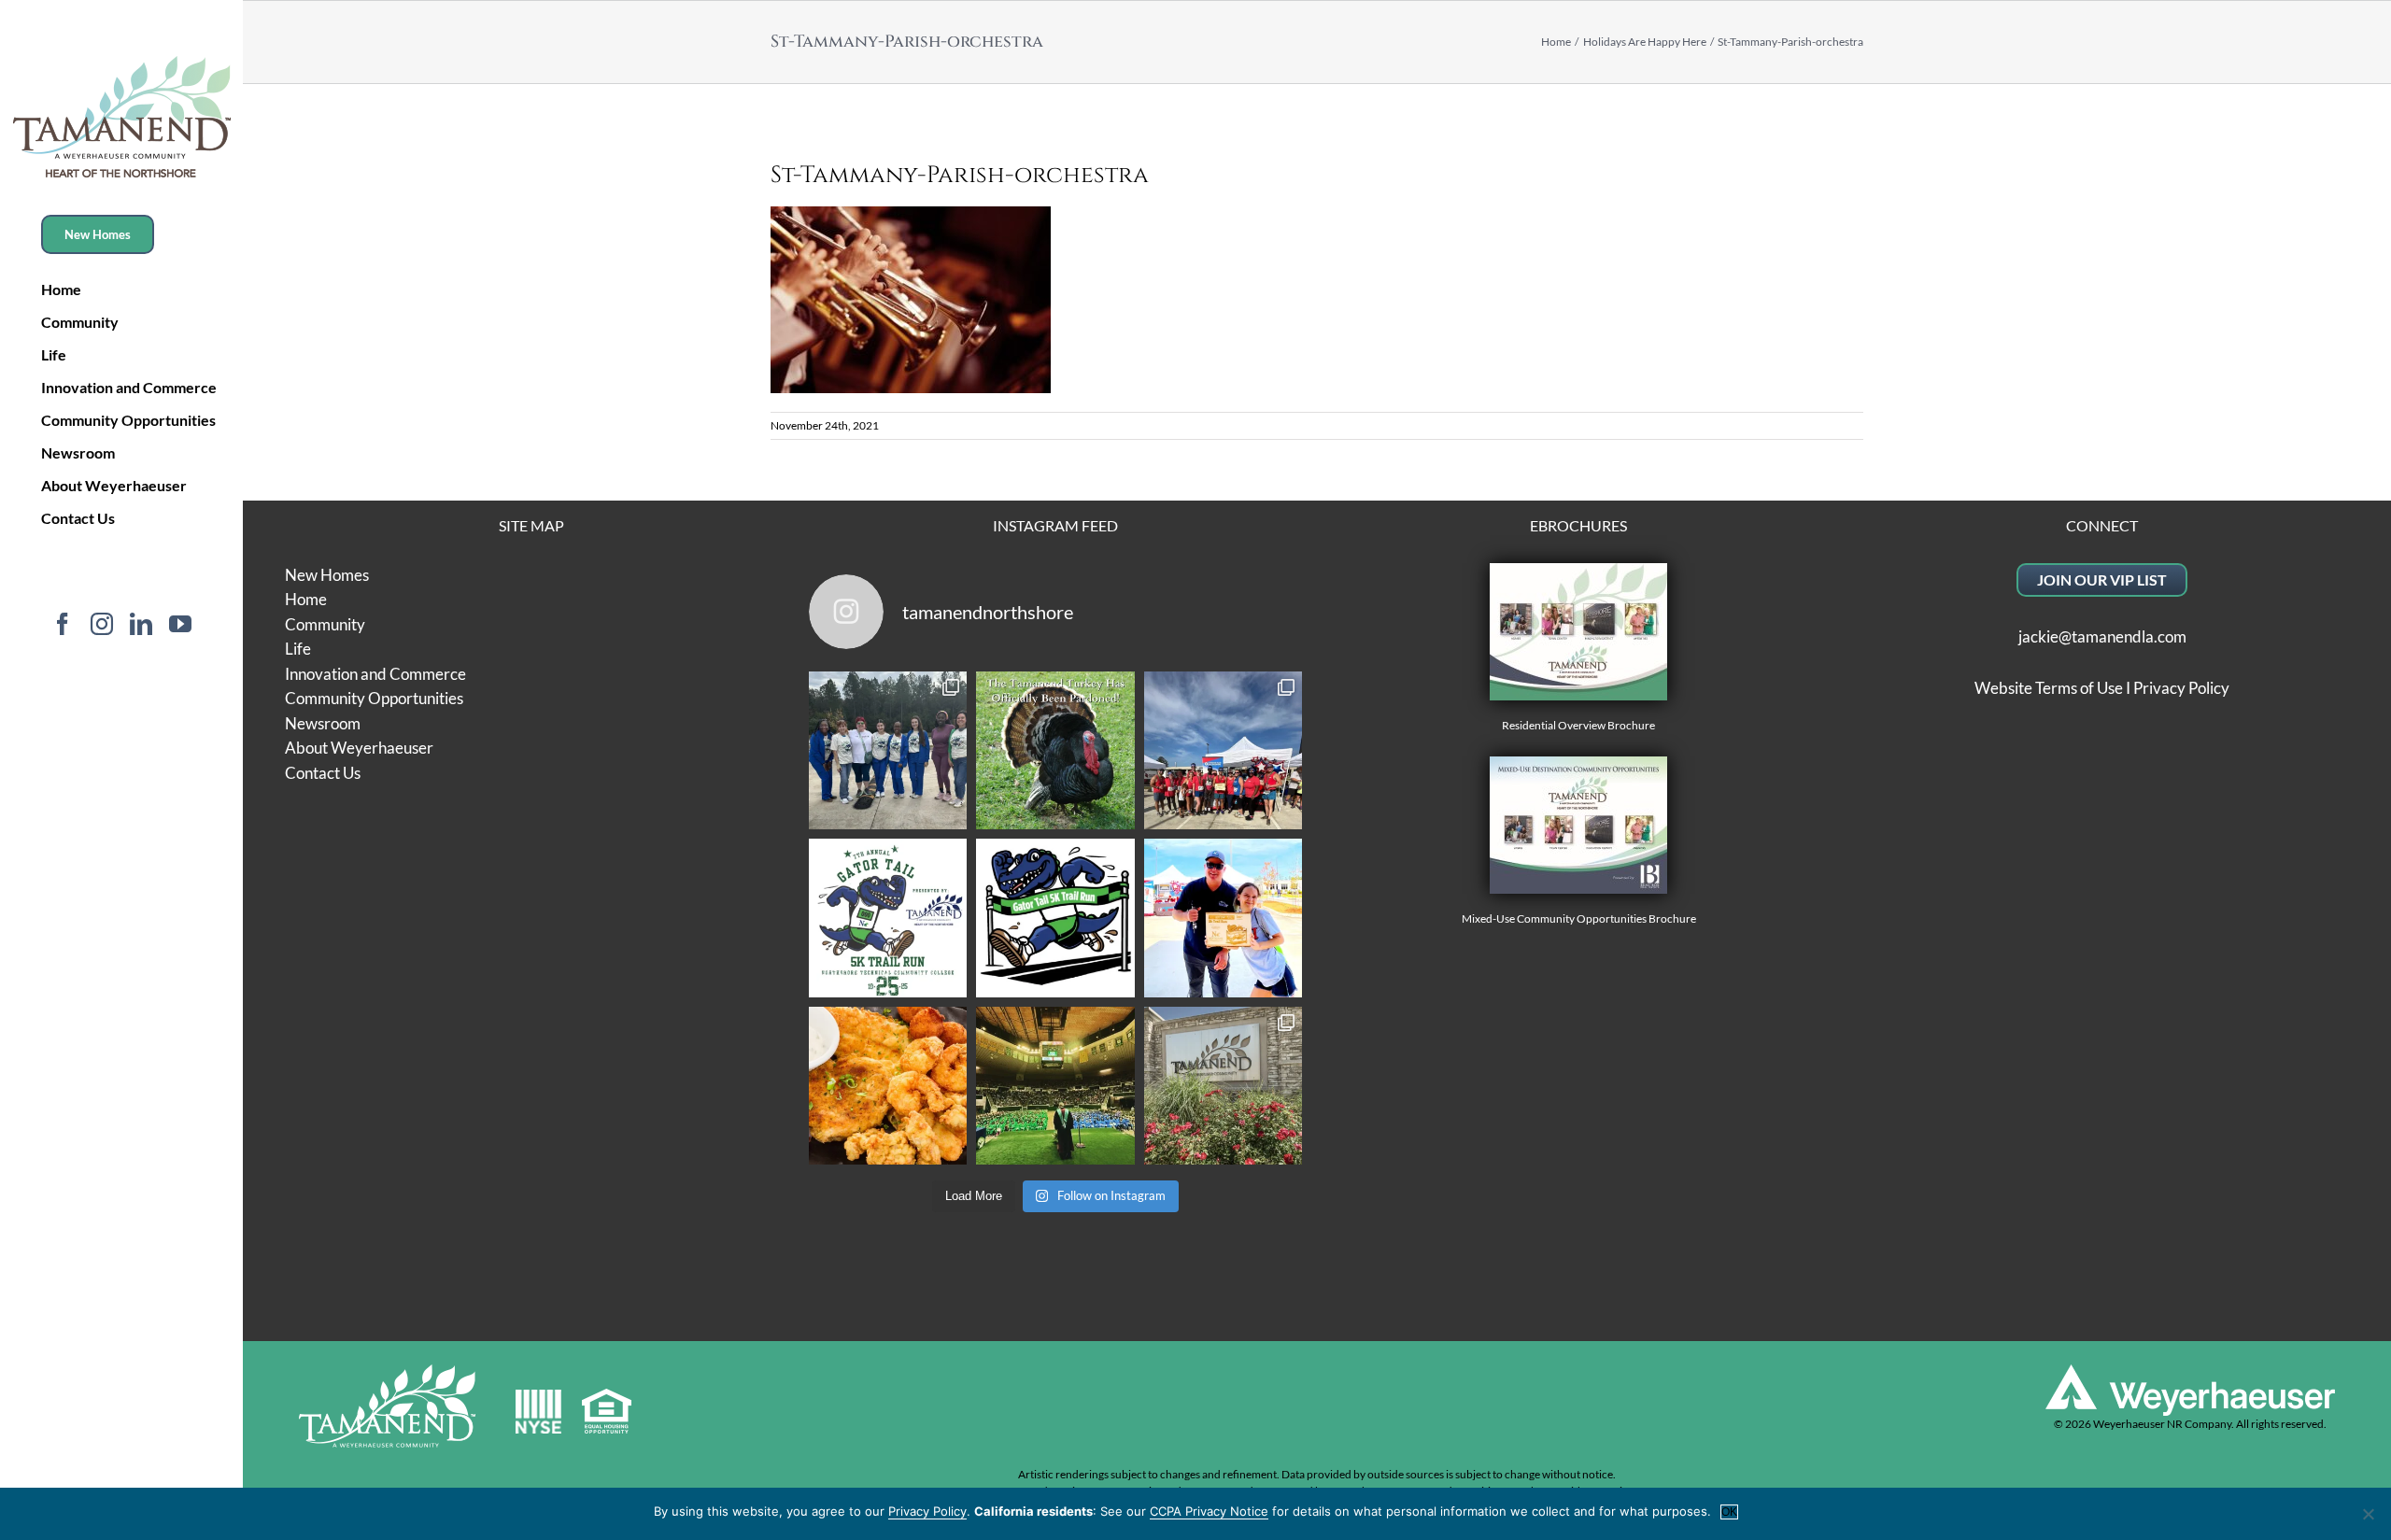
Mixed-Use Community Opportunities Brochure (1579, 918)
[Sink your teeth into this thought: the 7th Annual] (888, 918)
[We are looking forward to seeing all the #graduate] (1055, 1086)
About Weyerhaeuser (359, 748)
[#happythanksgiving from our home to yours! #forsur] (1055, 751)
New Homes (327, 575)
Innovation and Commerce (375, 674)
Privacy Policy (2181, 688)
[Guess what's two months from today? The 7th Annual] (1055, 918)
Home (306, 599)
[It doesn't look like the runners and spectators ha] (888, 751)
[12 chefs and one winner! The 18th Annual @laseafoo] (888, 1086)
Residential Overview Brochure (1578, 725)
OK (1729, 1512)
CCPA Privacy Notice (1209, 1511)
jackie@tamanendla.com (2102, 636)
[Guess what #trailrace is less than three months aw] (1224, 918)
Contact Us (323, 773)
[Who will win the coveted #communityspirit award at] (1224, 751)
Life (298, 649)
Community (325, 624)
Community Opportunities (374, 698)
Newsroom (323, 723)
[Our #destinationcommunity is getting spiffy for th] (1224, 1086)
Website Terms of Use (2049, 688)
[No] (2368, 1514)
